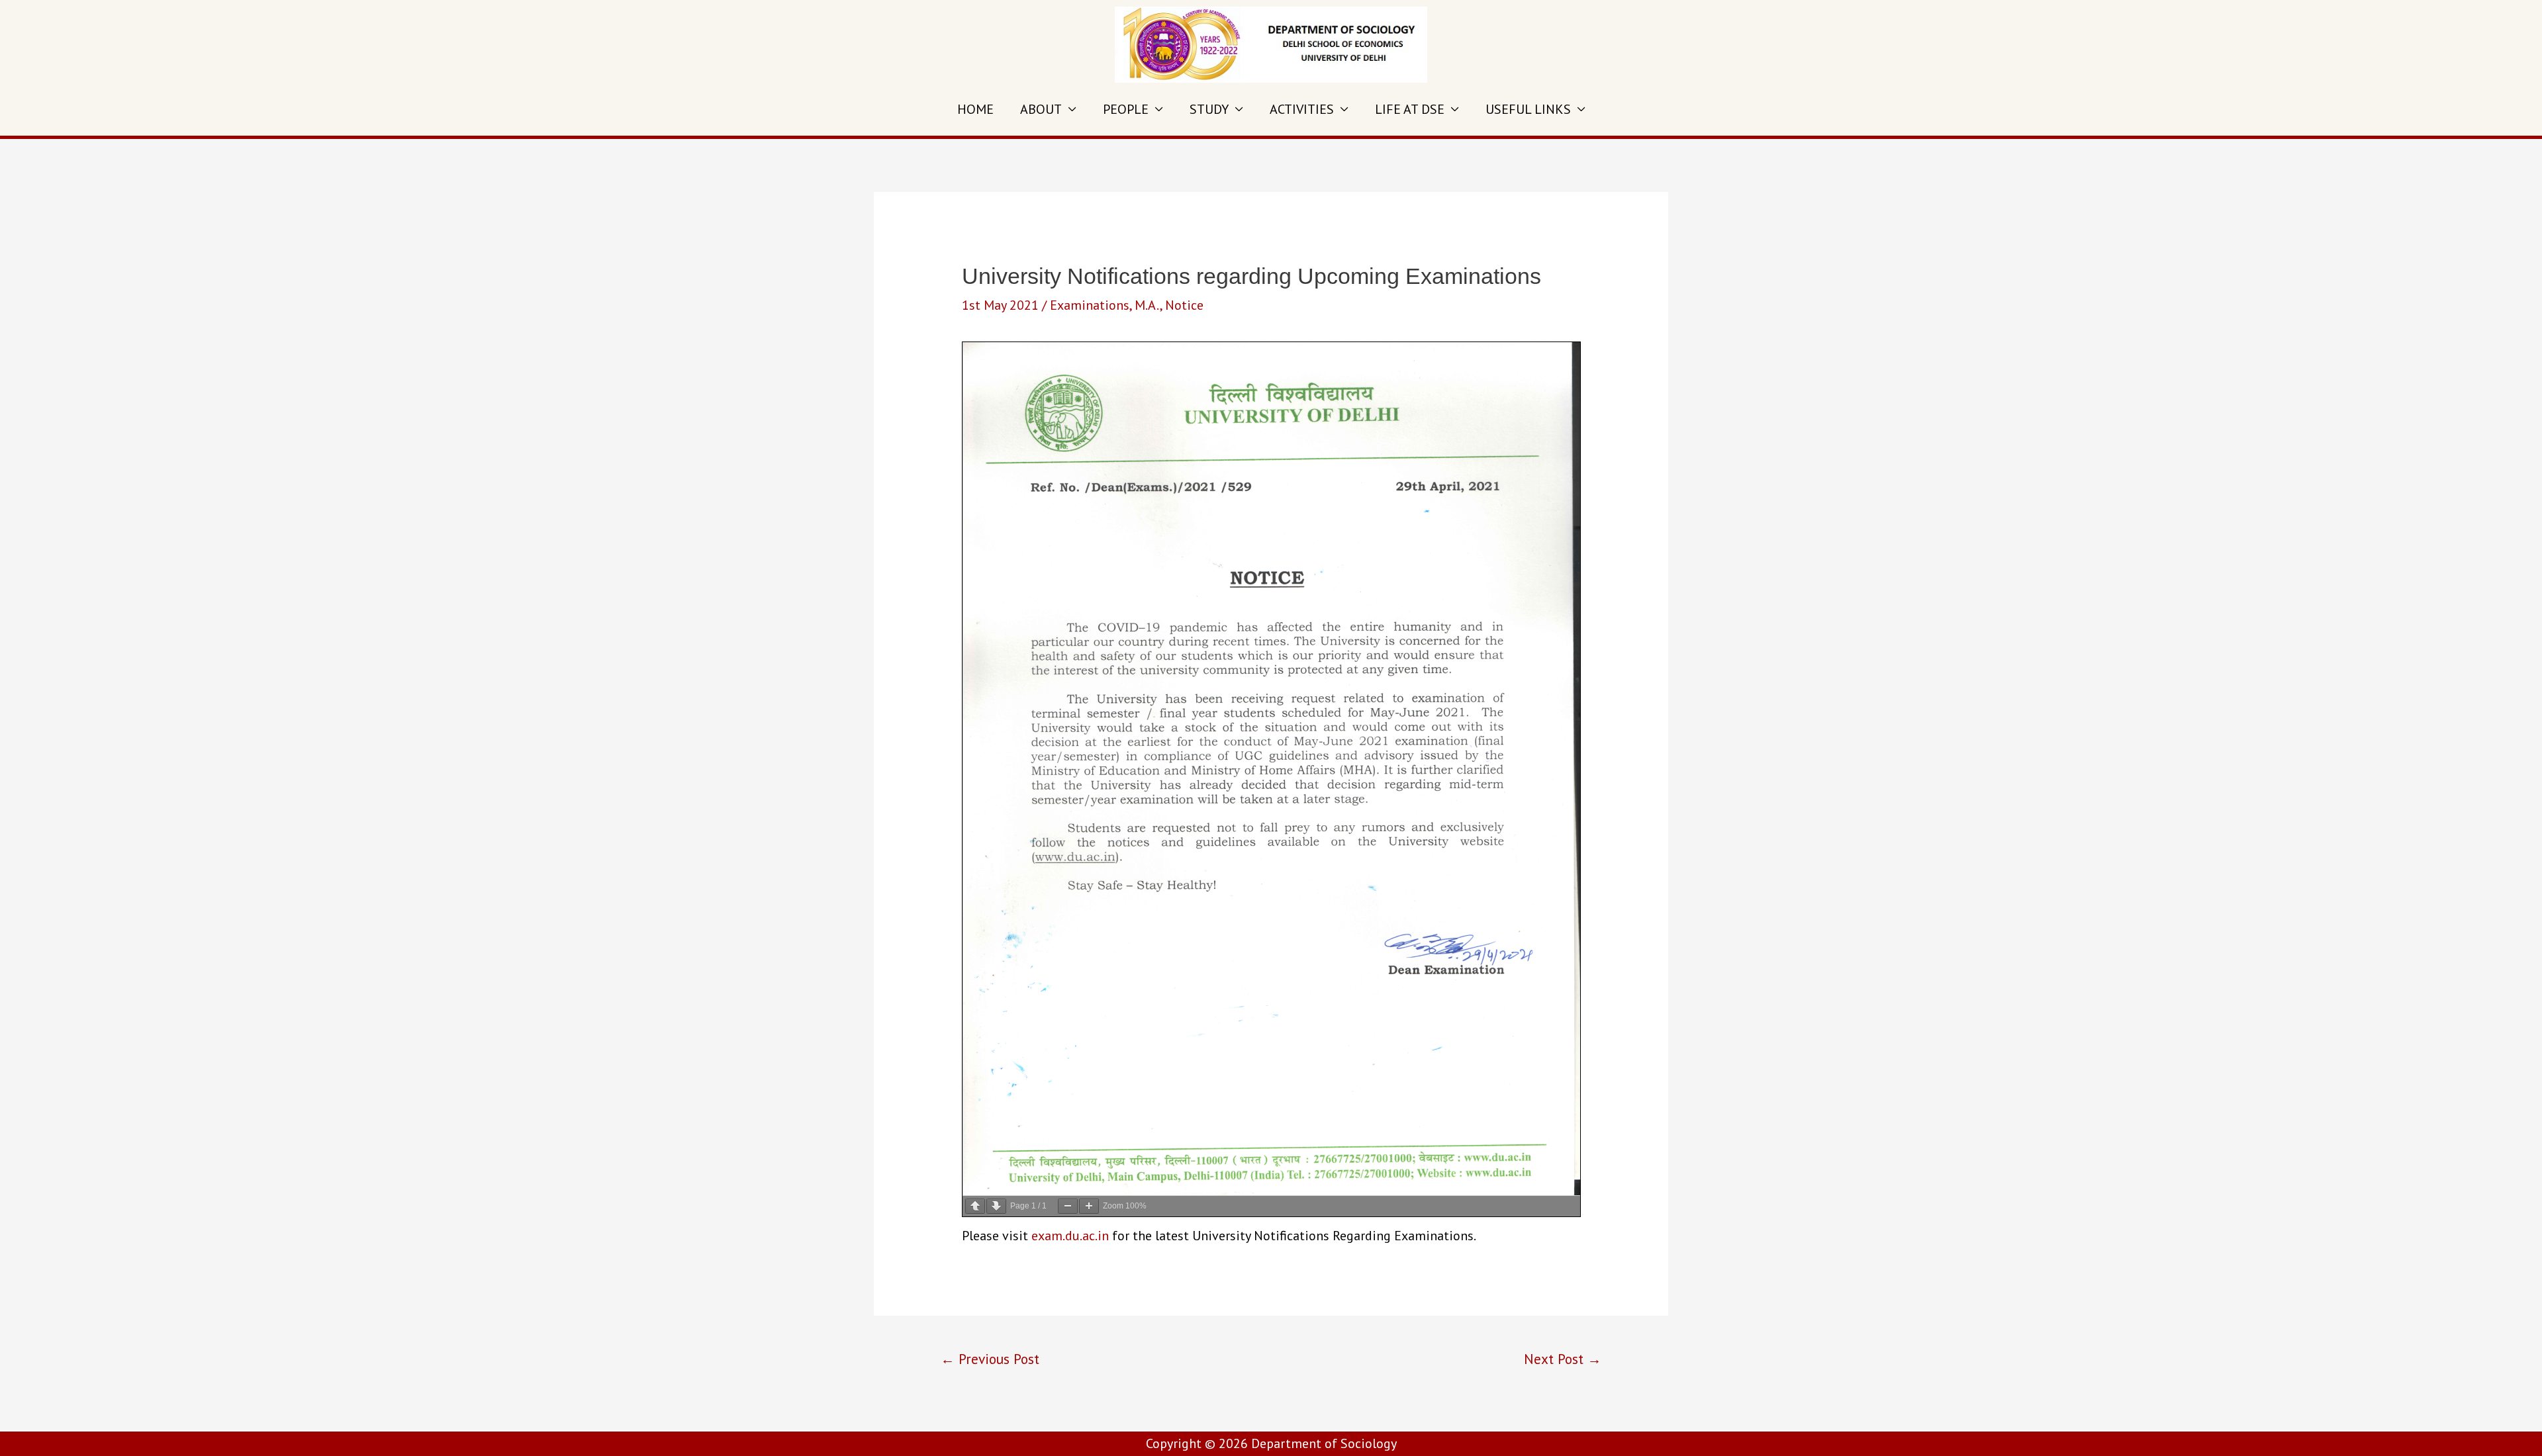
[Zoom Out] (1068, 1206)
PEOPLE (1126, 109)
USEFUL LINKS (1528, 109)
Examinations (1090, 305)
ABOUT (1041, 109)
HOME (975, 109)
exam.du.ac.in (1070, 1236)
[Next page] (996, 1206)
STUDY (1209, 109)
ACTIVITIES (1302, 109)
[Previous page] (975, 1206)
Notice (1184, 305)
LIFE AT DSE (1410, 109)
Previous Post (990, 1359)
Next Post (1563, 1359)
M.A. (1147, 305)
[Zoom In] (1089, 1206)
